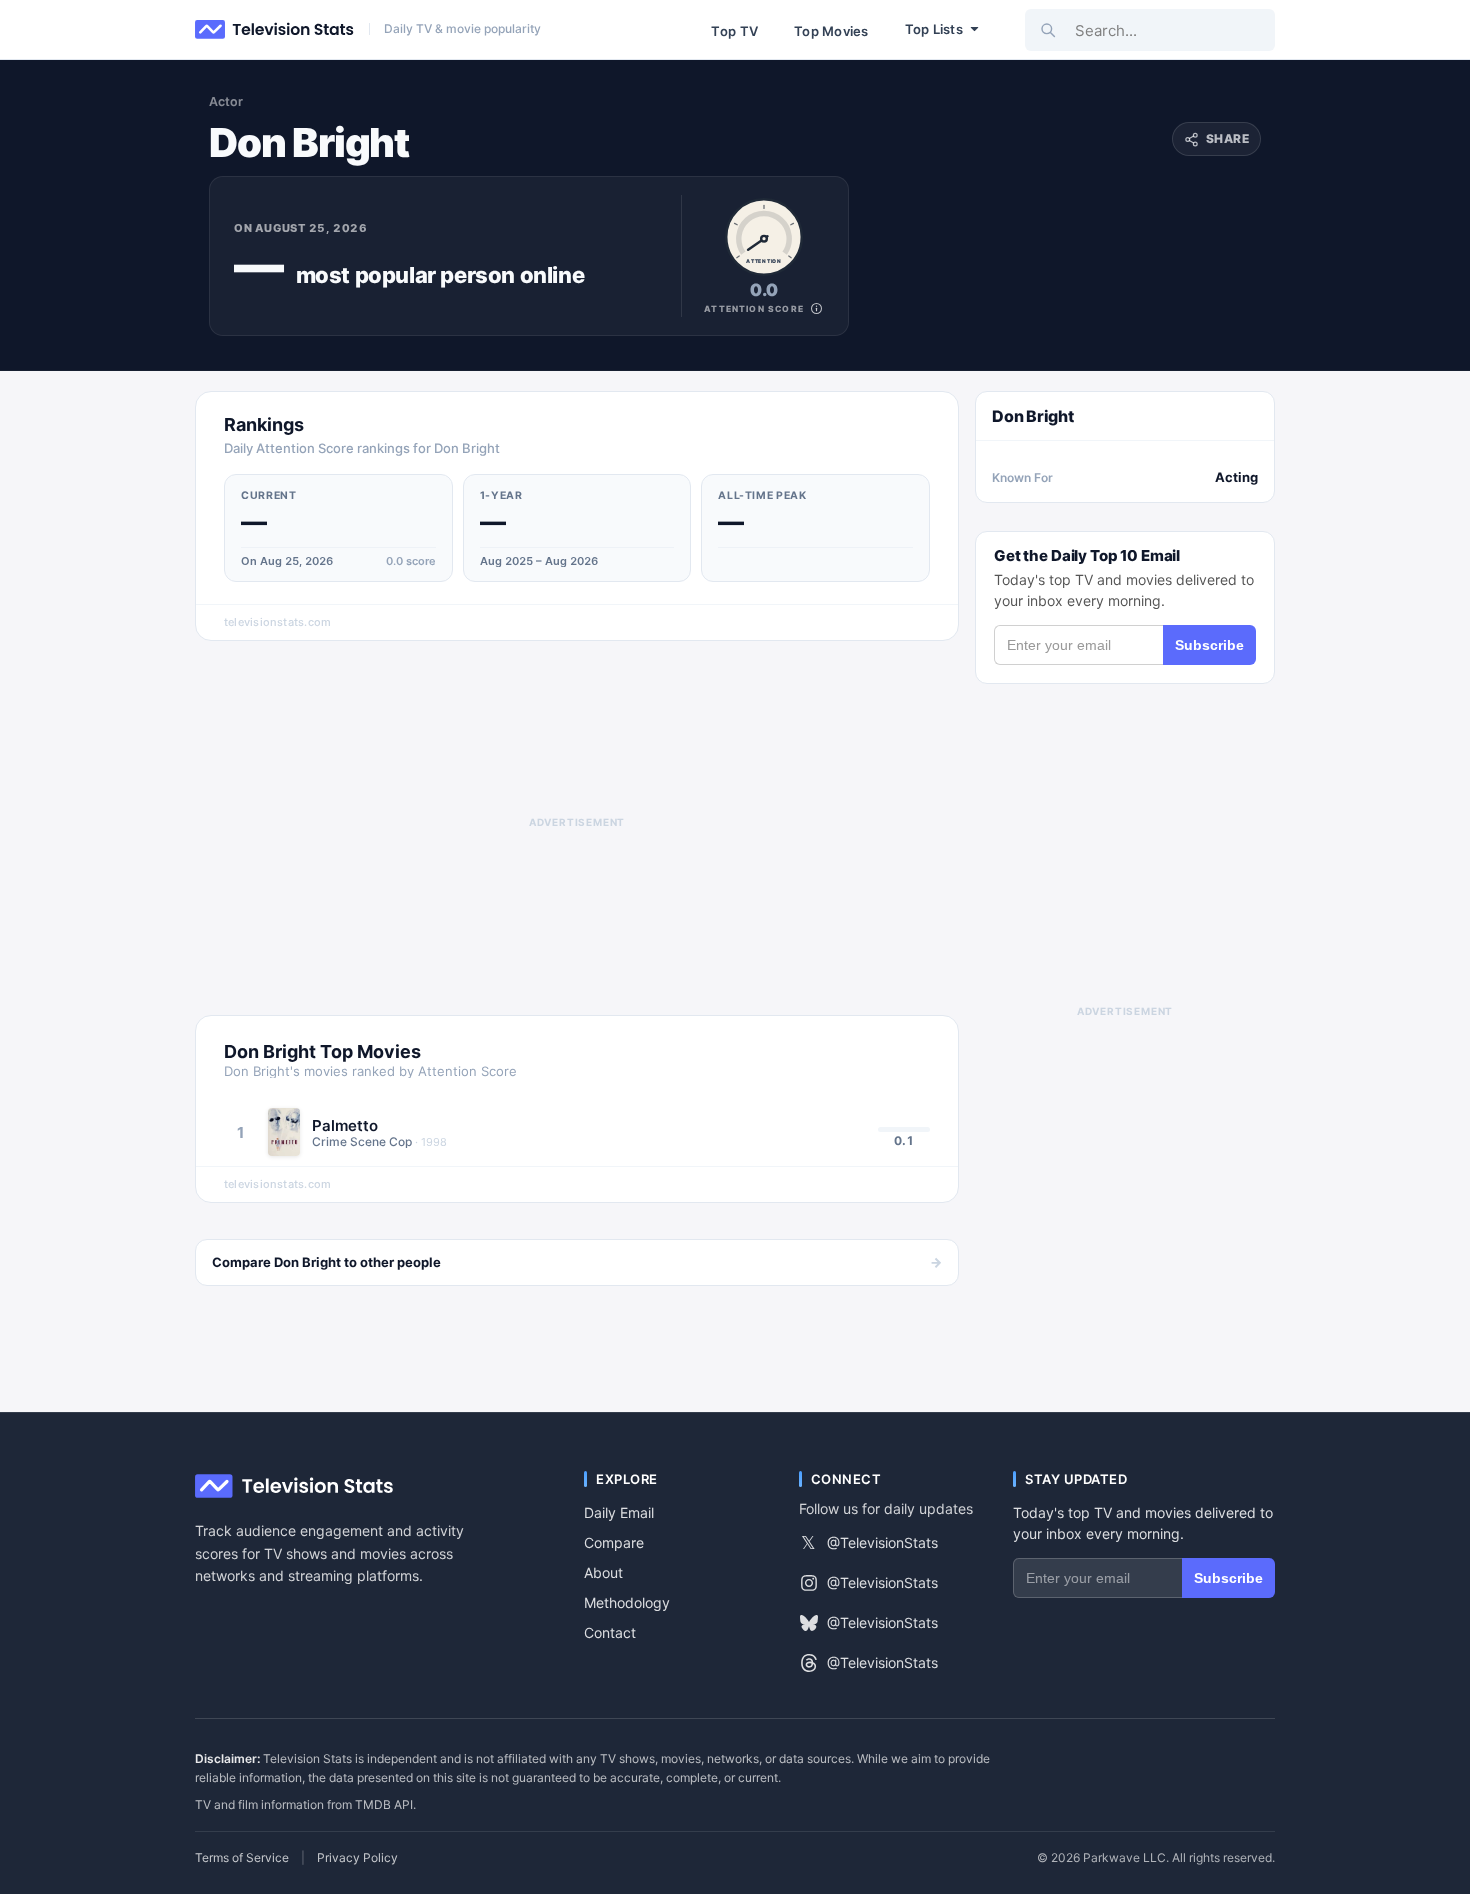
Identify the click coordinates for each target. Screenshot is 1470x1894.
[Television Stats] (275, 30)
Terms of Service (242, 1858)
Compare (614, 1542)
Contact (610, 1632)
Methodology (627, 1602)
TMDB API (384, 1804)
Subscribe (1209, 645)
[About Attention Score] (816, 308)
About (603, 1572)
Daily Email (619, 1512)
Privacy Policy (357, 1858)
